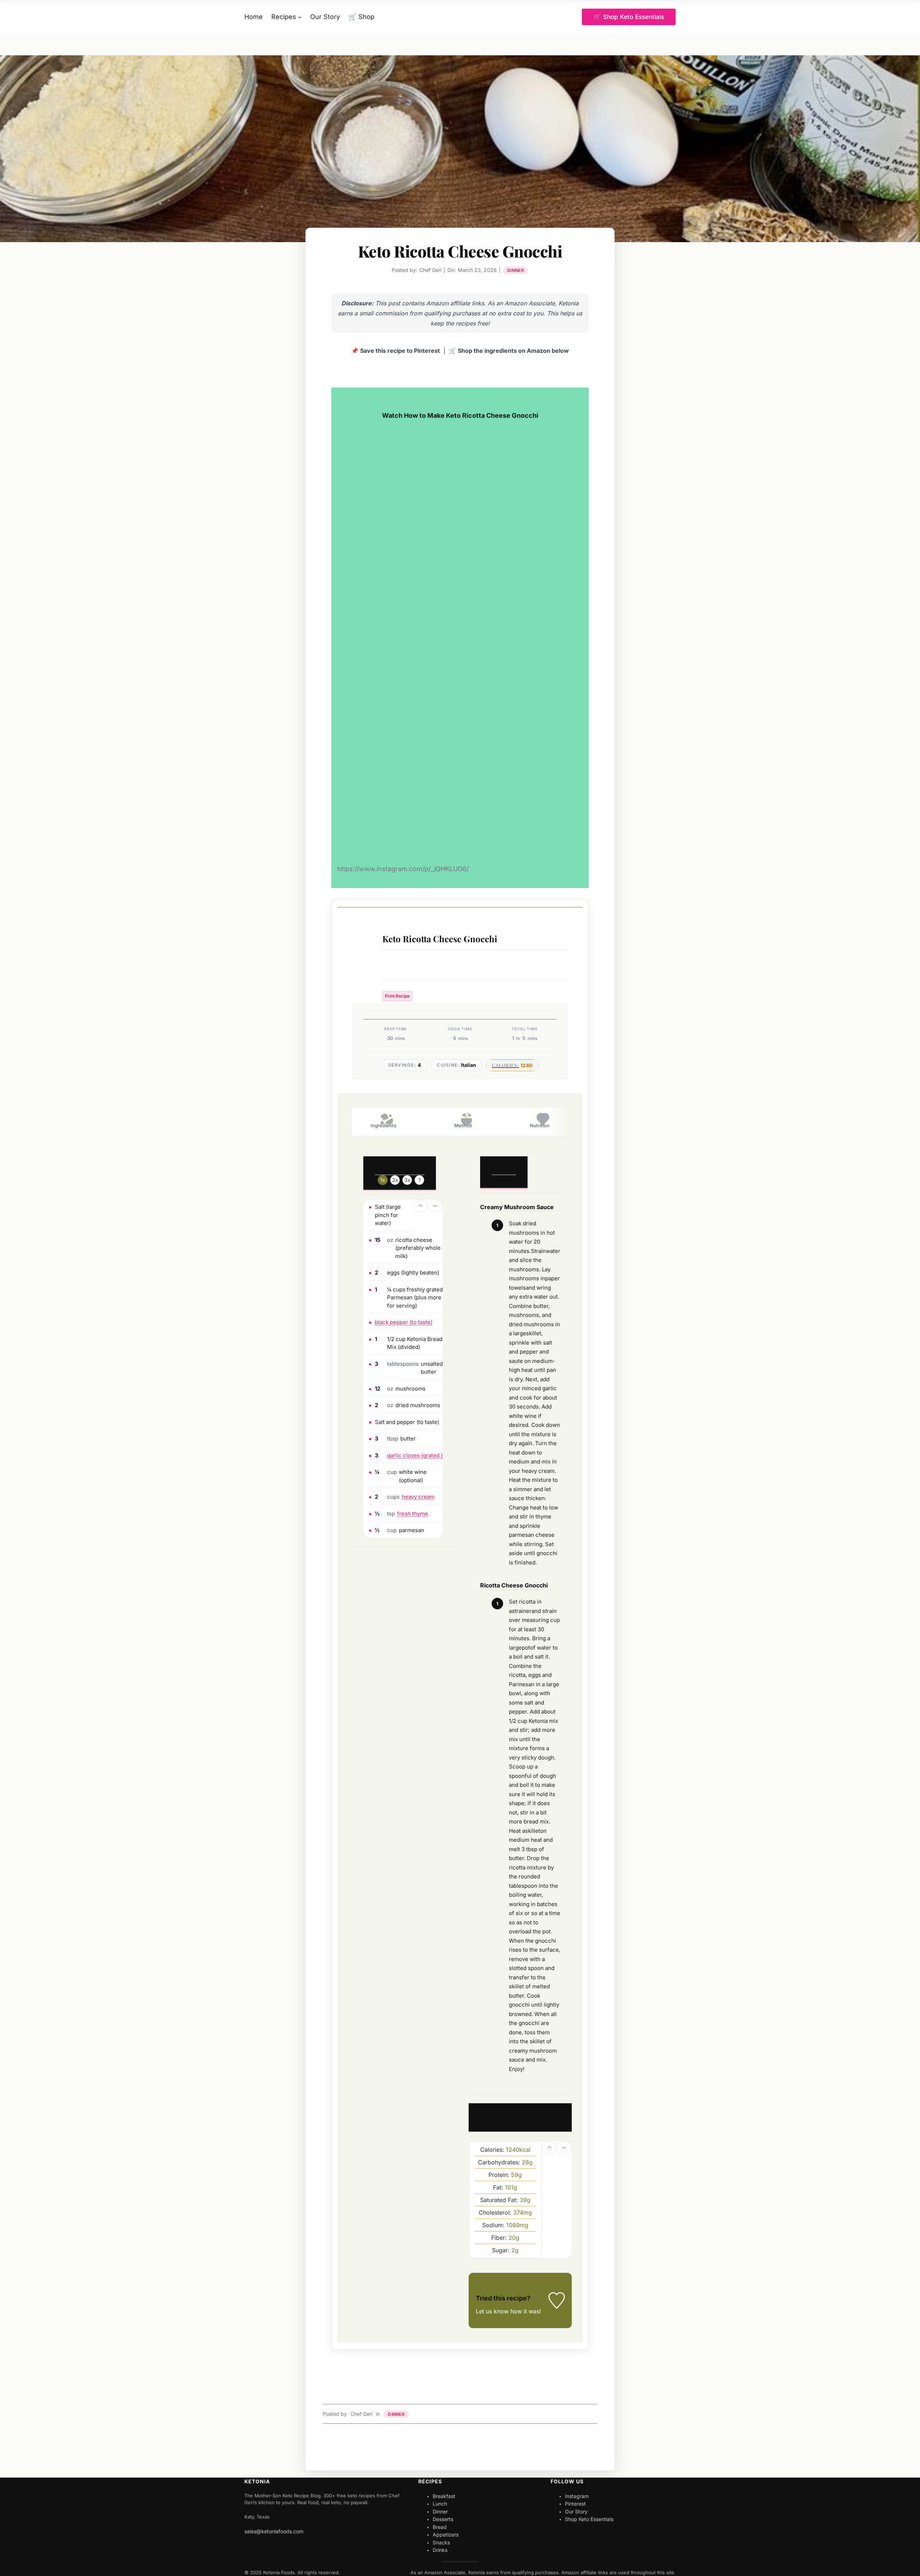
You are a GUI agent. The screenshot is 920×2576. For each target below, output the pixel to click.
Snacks (441, 2542)
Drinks (440, 2550)
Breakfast (444, 2496)
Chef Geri (361, 2414)
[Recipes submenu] (300, 17)
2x (395, 1180)
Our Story (576, 2512)
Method (463, 1125)
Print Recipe (397, 996)
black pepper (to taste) (404, 1322)
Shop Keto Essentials (589, 2519)
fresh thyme (413, 1514)
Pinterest (575, 2504)
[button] (420, 1206)
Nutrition (540, 1125)
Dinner (516, 270)
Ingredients (383, 1125)
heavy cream (418, 1497)
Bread (440, 2527)
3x (407, 1180)
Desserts (443, 2519)
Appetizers (446, 2535)
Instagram (577, 2496)
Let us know (492, 2311)
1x (383, 1180)
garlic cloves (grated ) (415, 1455)
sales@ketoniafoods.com (274, 2531)
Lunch (440, 2504)
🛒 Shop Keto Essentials (629, 17)
